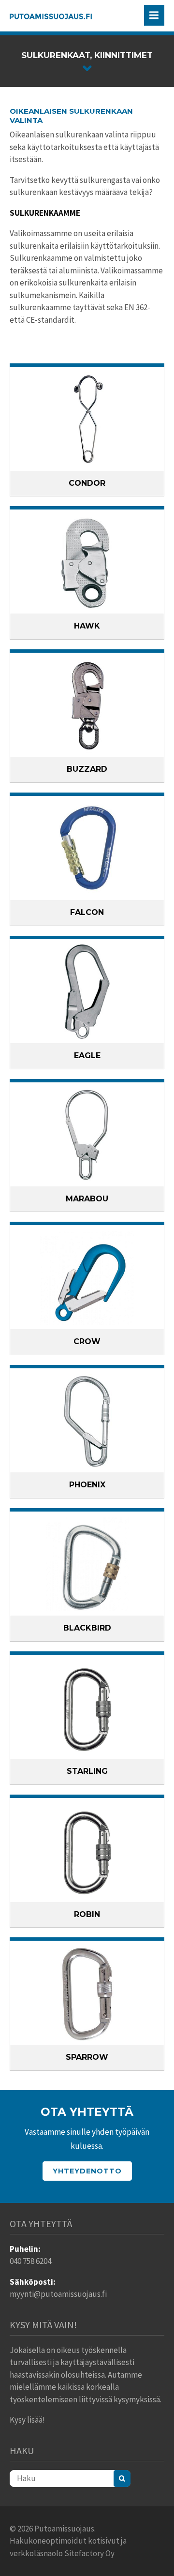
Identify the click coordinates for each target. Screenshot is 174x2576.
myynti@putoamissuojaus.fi (58, 2294)
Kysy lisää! (27, 2420)
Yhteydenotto (87, 2171)
